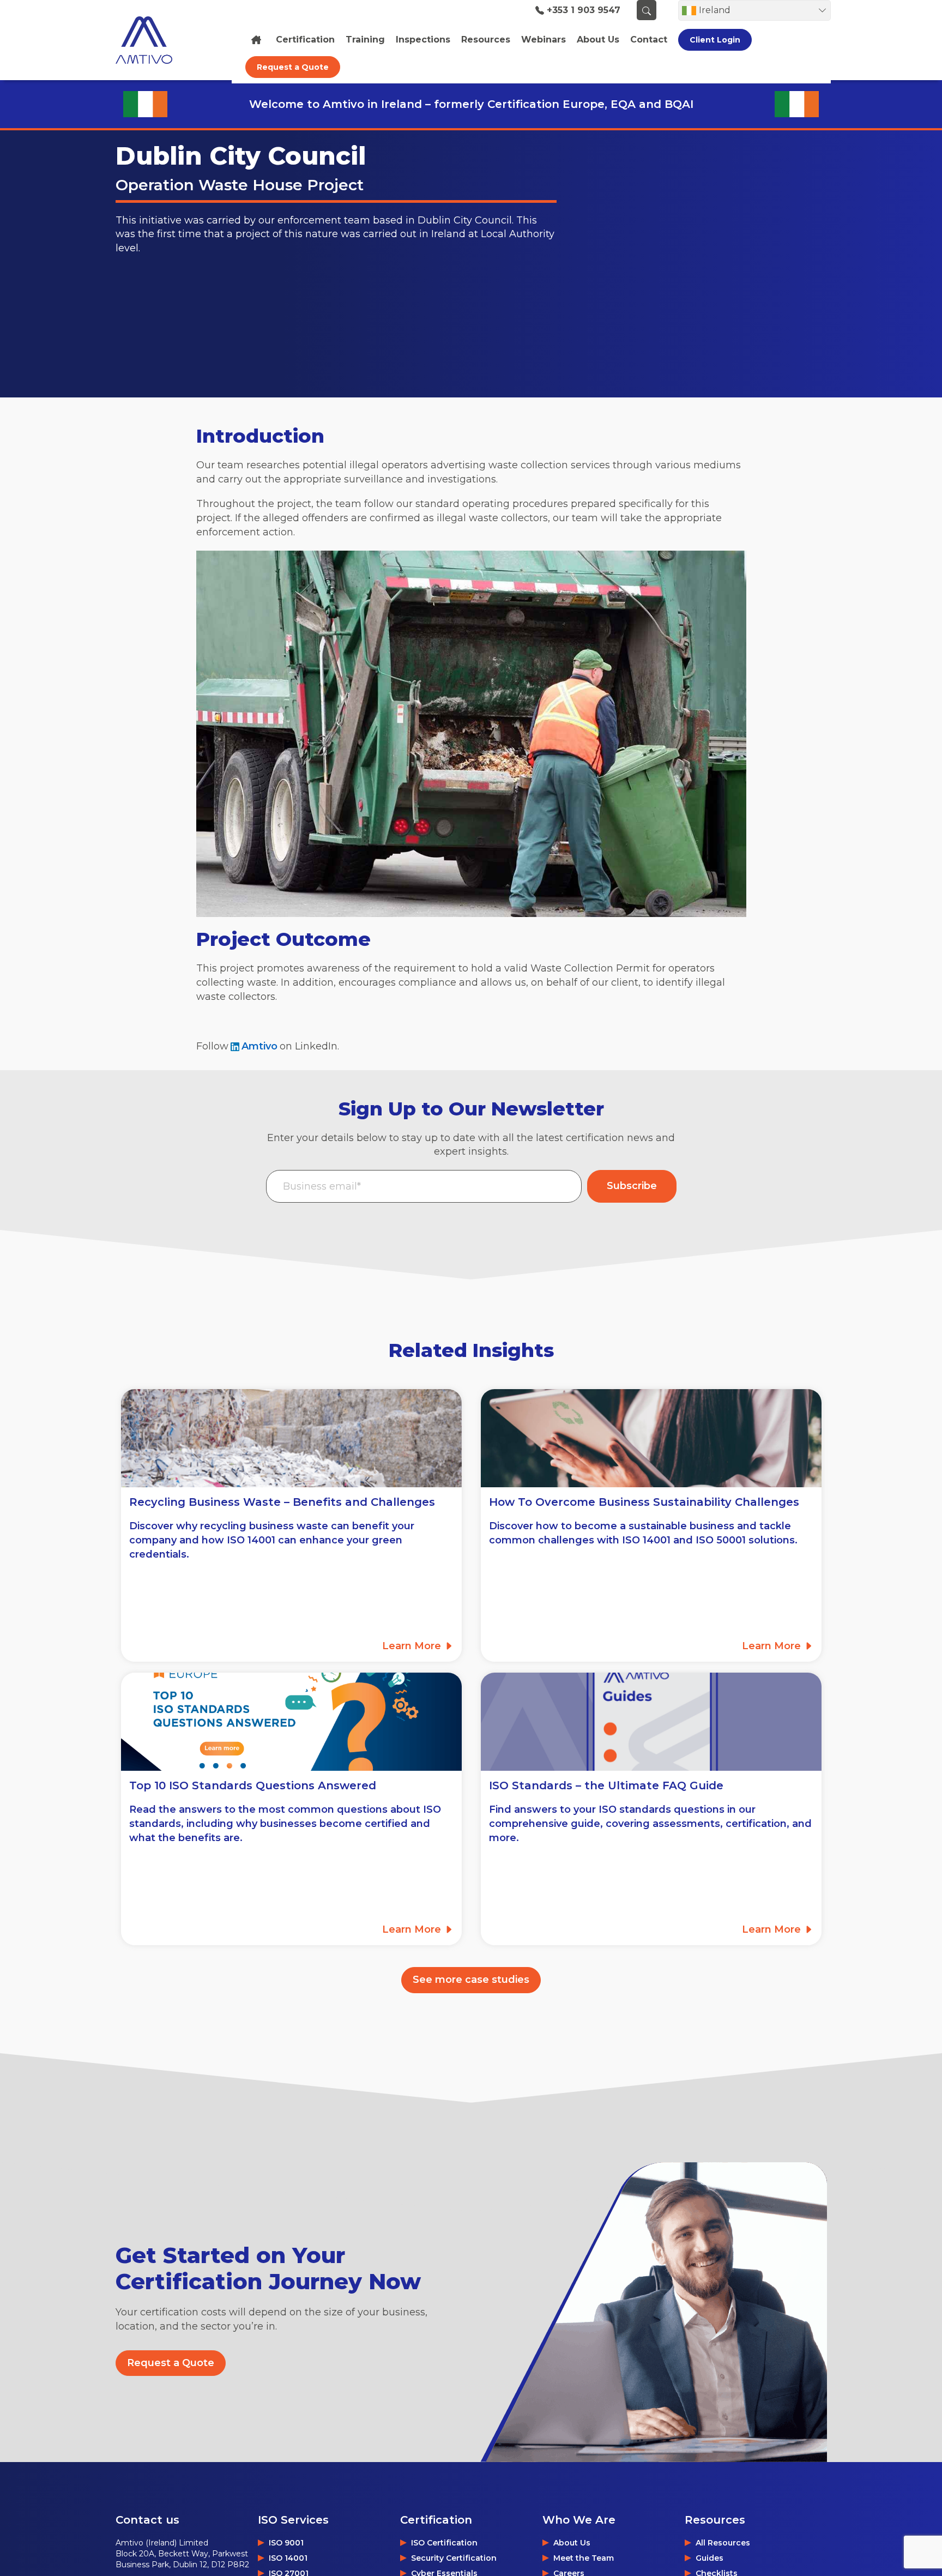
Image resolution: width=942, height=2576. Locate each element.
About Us (572, 2543)
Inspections (423, 40)
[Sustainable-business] (651, 1438)
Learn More (413, 1646)
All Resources (723, 2543)
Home (258, 40)
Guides (709, 2558)
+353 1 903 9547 (584, 10)
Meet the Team (584, 2558)
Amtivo (259, 1046)
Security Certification (454, 2558)
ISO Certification (444, 2543)
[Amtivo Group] (156, 40)
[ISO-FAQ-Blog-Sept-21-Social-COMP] (291, 1722)
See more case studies (471, 1980)
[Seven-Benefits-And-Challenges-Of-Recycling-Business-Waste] (291, 1438)
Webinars (544, 40)
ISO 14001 (288, 2558)
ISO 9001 (286, 2543)
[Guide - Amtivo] (651, 1722)
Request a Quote (293, 67)
